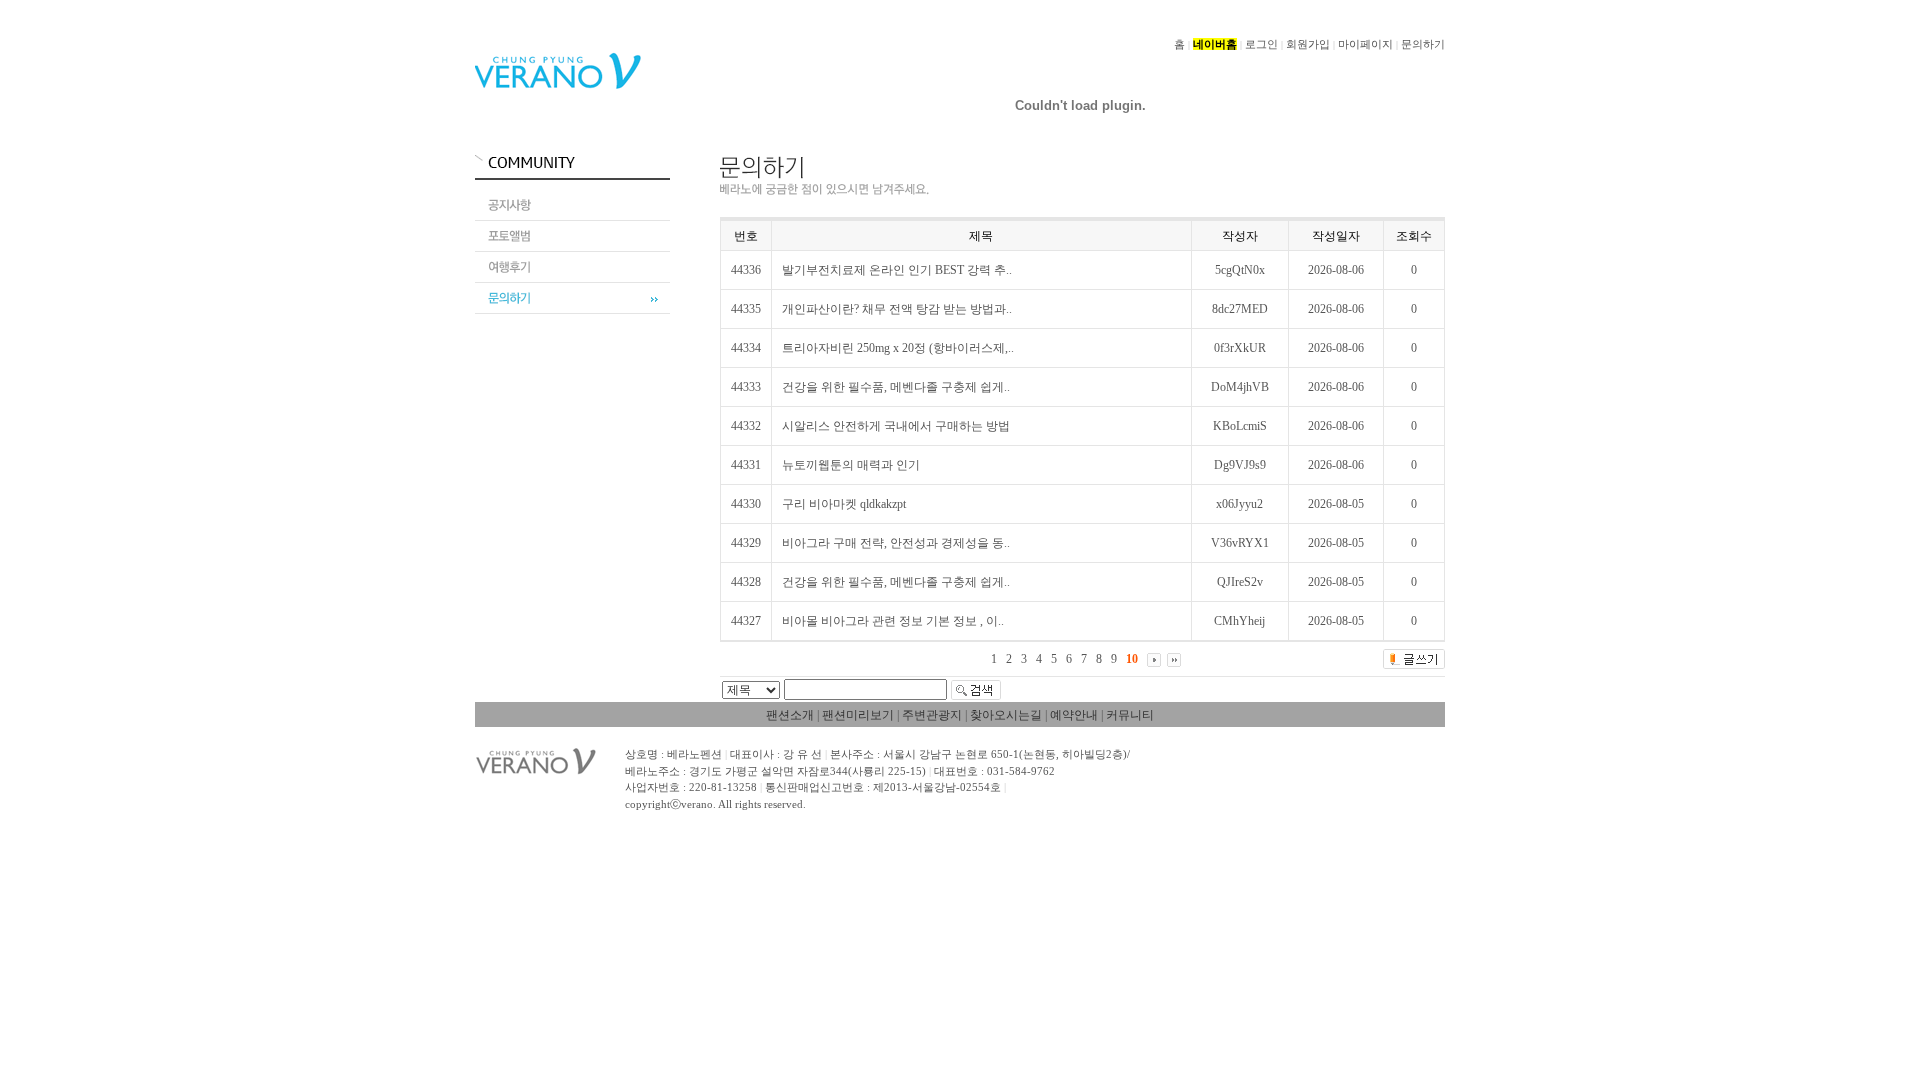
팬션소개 (790, 715)
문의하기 (1423, 44)
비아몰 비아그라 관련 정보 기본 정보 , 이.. (893, 621)
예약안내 (1074, 715)
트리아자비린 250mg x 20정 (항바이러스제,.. (898, 348)
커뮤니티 (1130, 715)
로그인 (1261, 44)
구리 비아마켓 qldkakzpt (844, 504)
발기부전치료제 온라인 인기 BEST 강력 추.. (897, 270)
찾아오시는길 (1006, 715)
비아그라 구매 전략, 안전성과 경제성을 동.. (896, 543)
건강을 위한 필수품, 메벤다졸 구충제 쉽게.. (896, 387)
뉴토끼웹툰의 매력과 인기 (851, 465)
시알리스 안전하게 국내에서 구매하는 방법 (896, 426)
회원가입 (1308, 44)
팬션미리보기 (858, 715)
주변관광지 (932, 715)
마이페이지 (1365, 44)
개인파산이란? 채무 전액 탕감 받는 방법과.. (897, 309)
